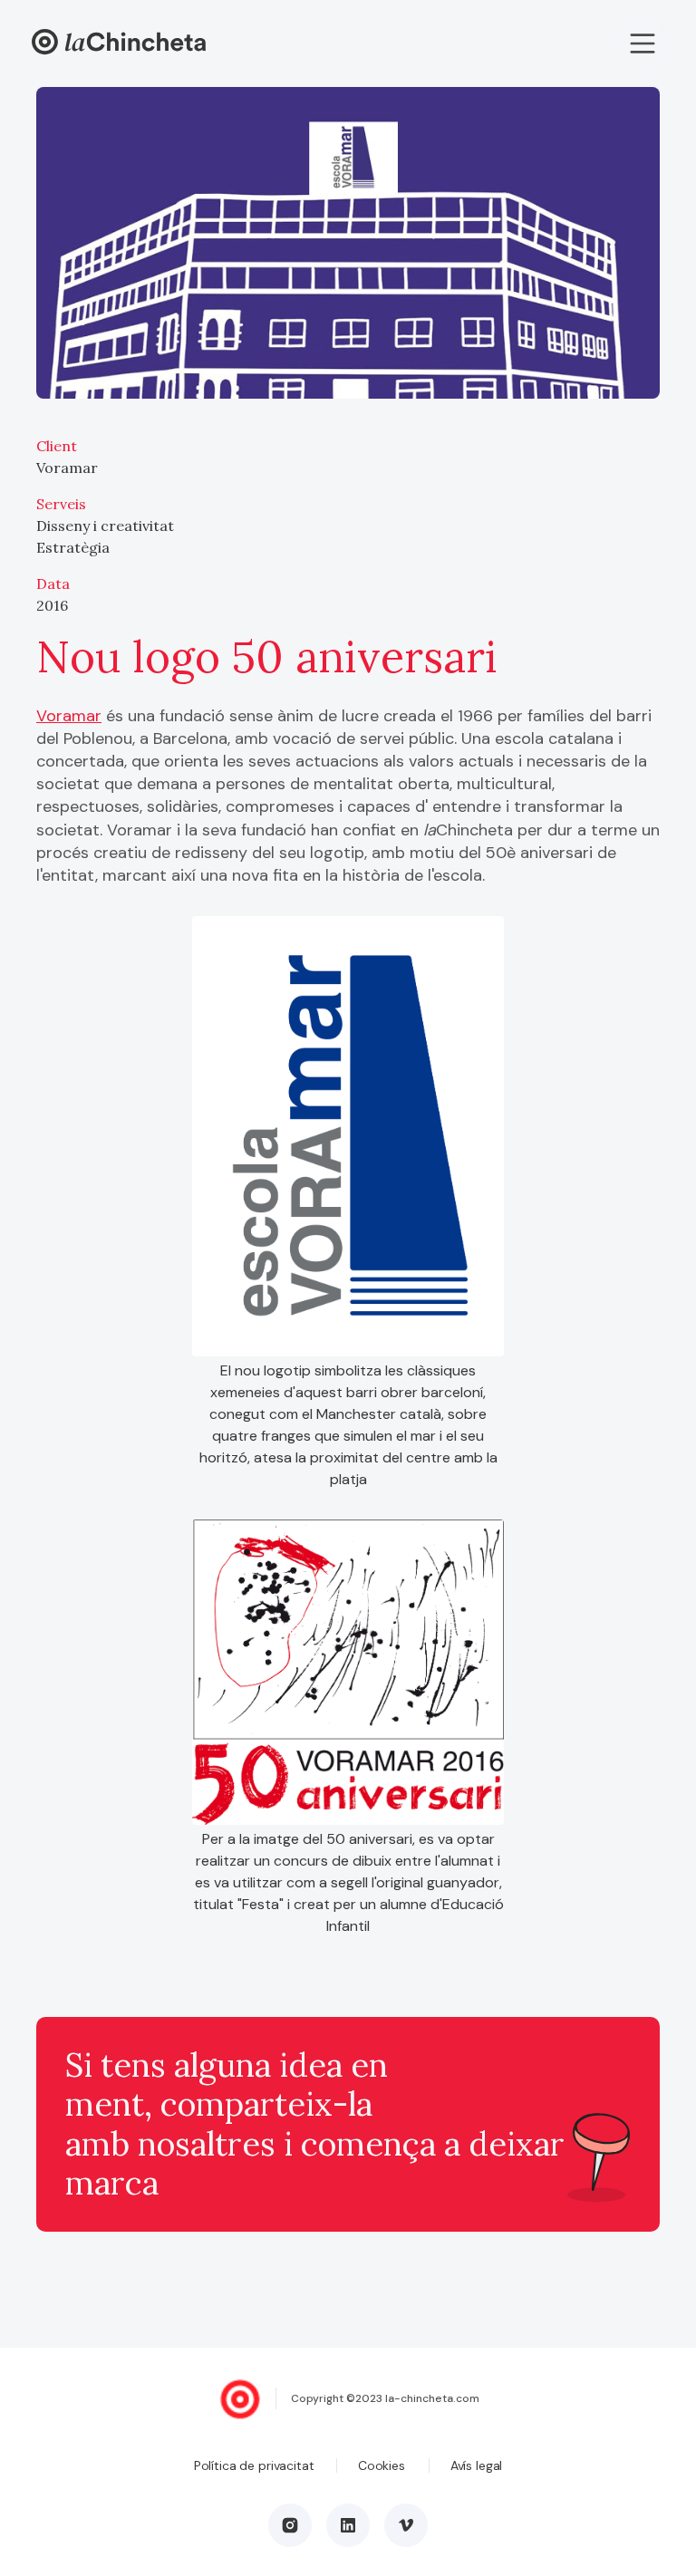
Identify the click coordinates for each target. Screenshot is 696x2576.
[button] (643, 43)
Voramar (69, 716)
